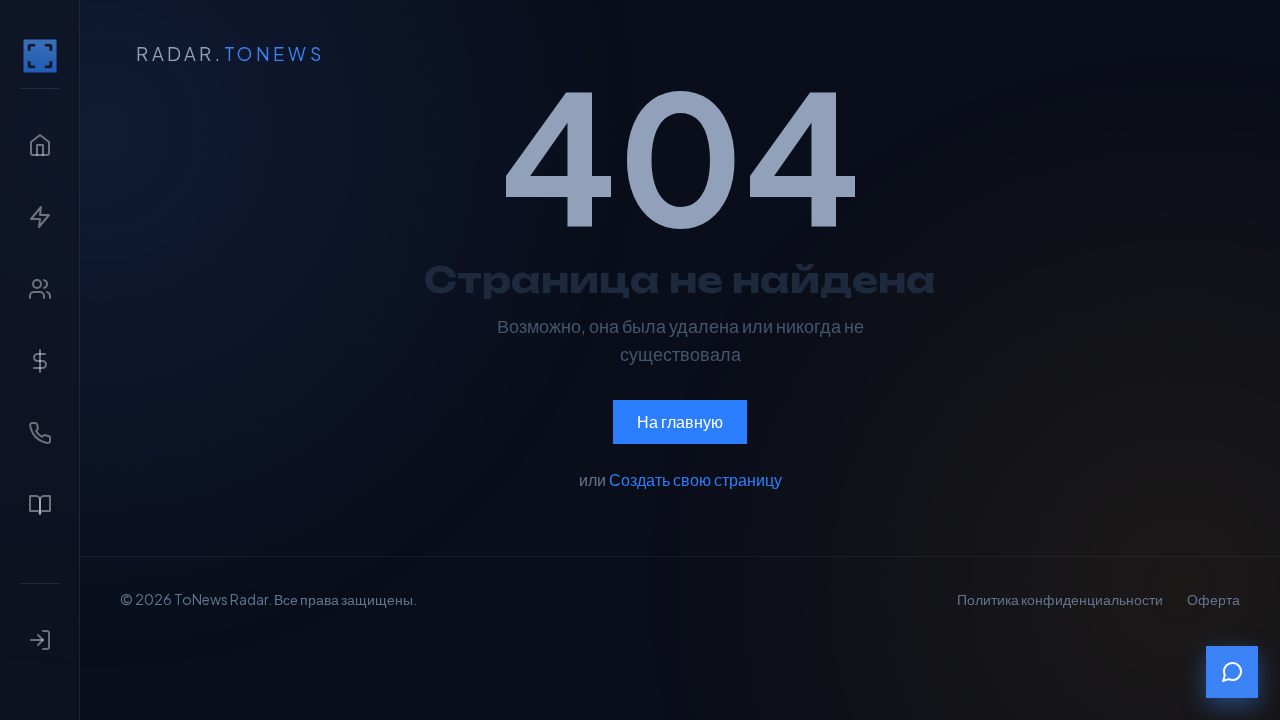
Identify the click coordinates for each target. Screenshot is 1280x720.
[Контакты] (40, 433)
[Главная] (40, 56)
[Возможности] (40, 217)
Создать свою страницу (695, 479)
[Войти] (40, 640)
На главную (680, 421)
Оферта (1213, 599)
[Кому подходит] (40, 289)
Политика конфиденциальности (1060, 599)
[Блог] (40, 505)
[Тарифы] (40, 361)
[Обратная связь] (1232, 672)
